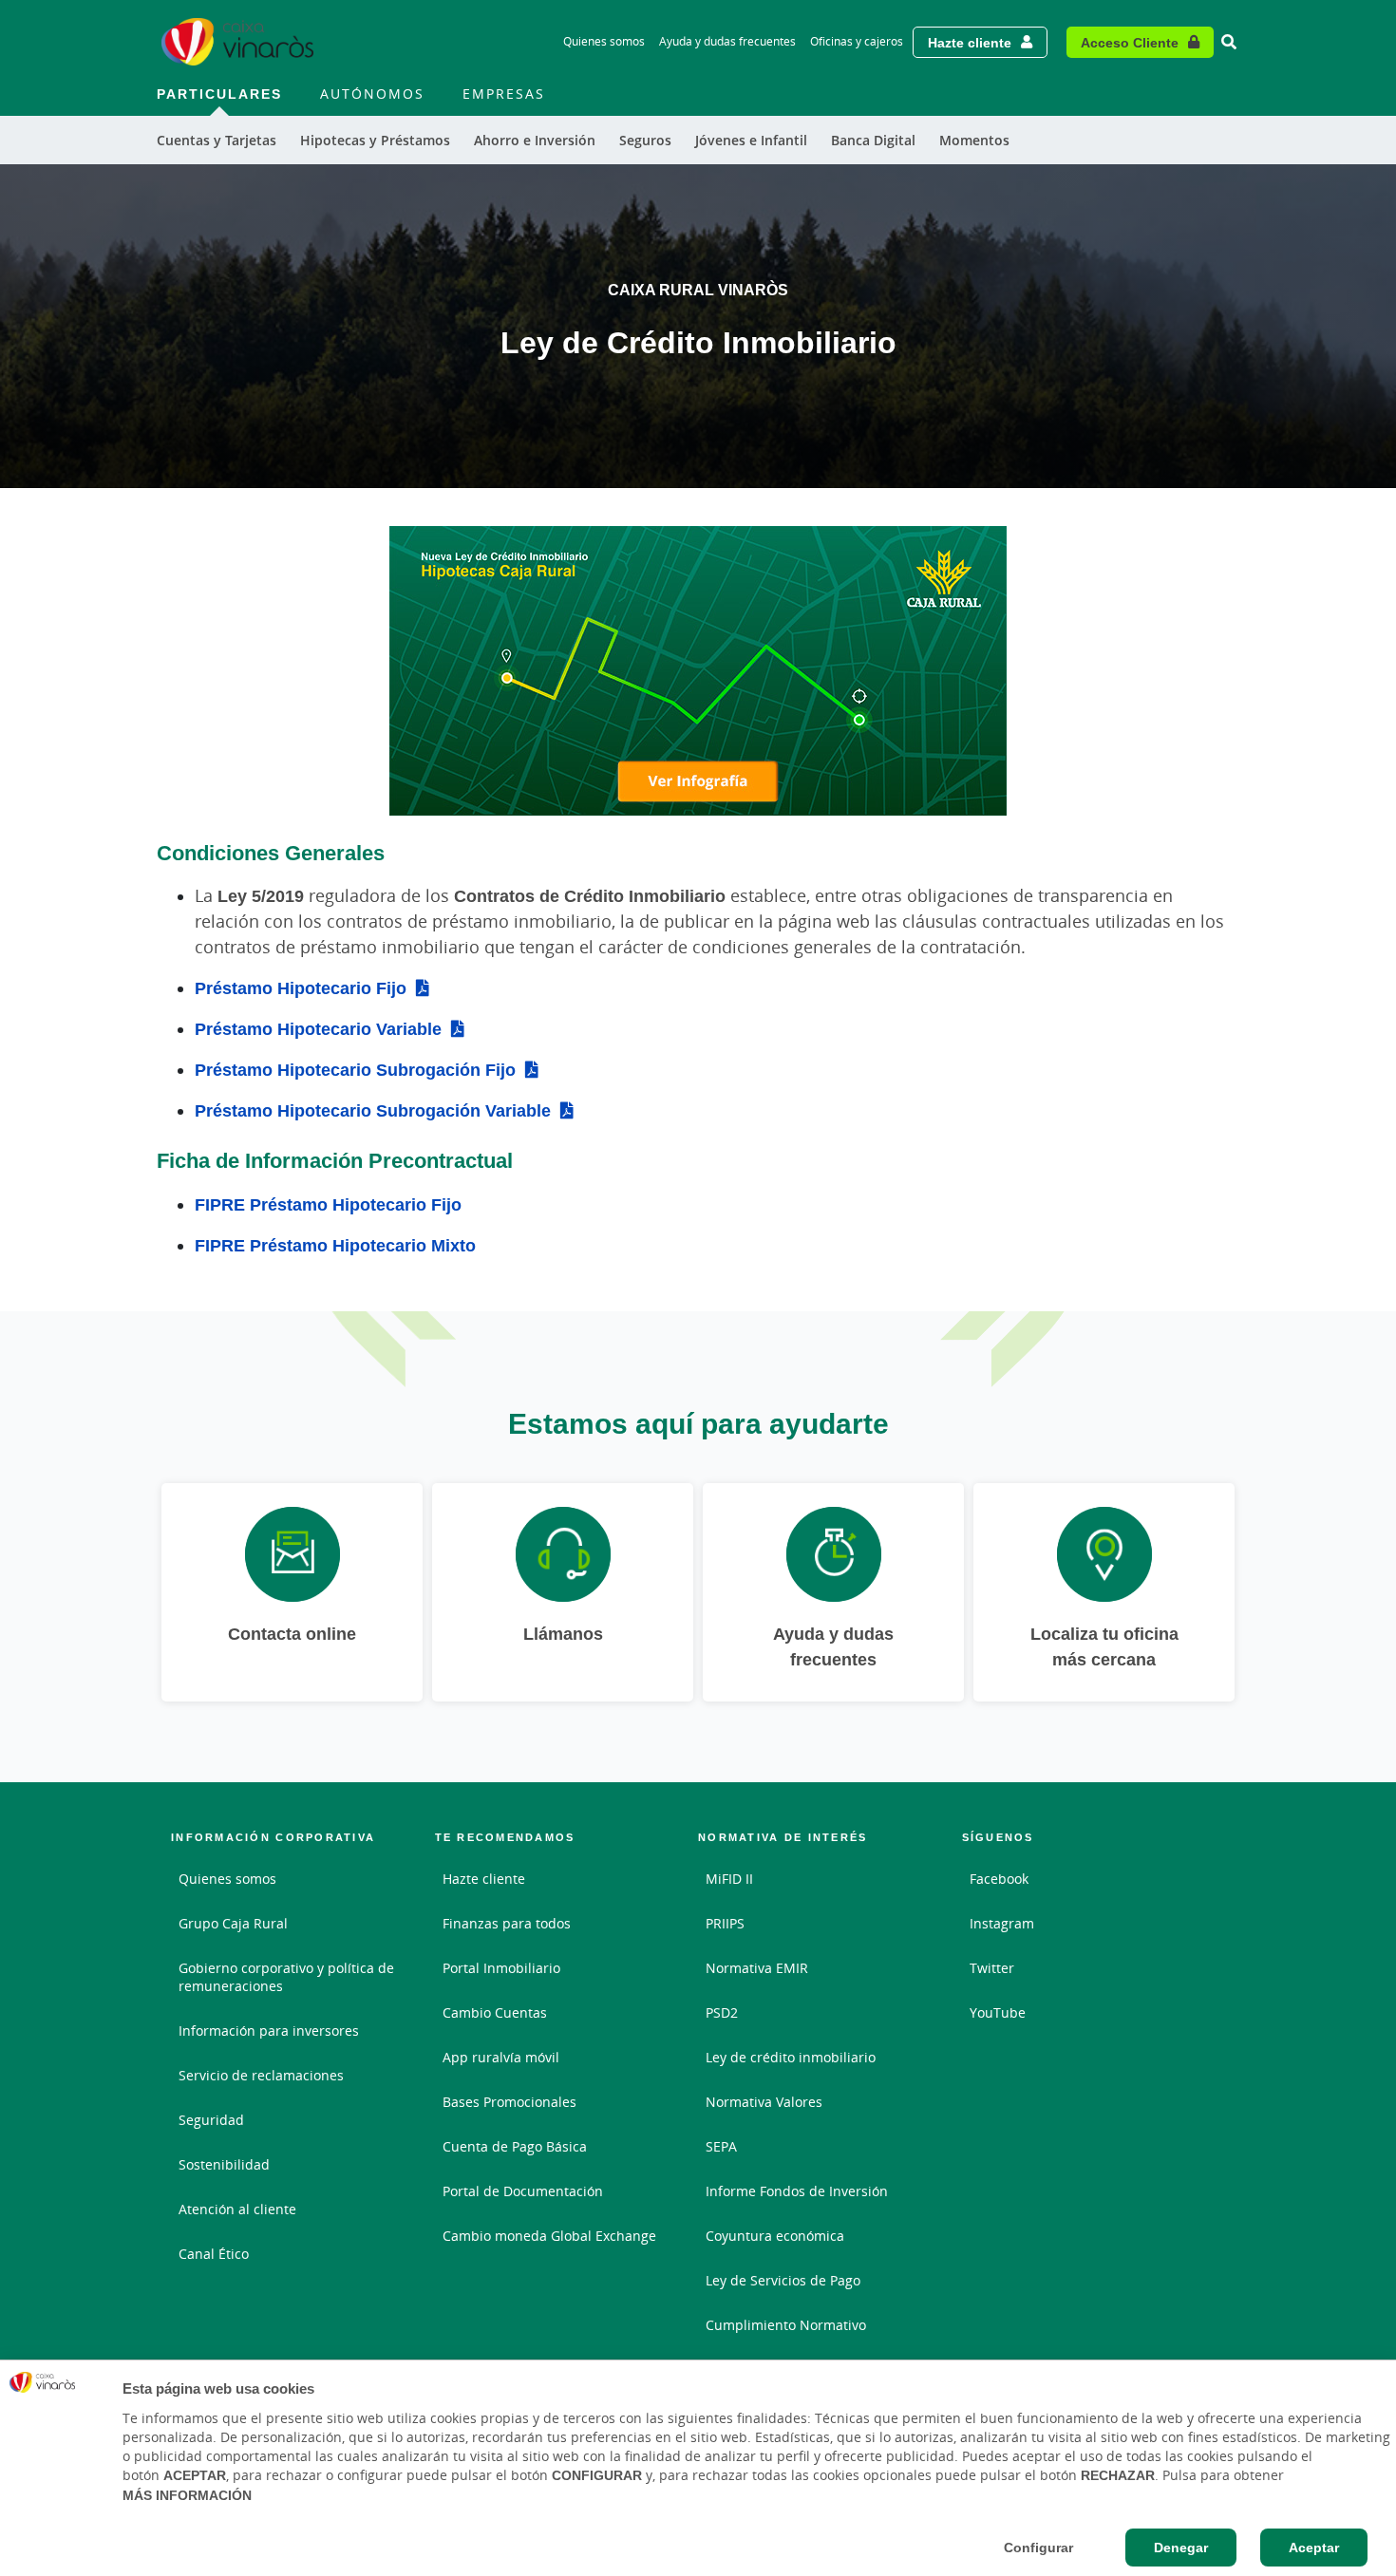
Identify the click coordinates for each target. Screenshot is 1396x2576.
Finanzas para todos (507, 1923)
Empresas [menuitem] (504, 94)
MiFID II (729, 1879)
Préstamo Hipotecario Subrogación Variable (373, 1110)
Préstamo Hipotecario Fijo (301, 987)
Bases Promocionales (509, 2102)
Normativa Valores (764, 2102)
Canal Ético (214, 2254)
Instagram (1002, 1923)
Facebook (999, 1879)
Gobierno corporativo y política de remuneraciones (286, 1977)
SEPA (721, 2146)
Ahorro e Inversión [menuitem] (535, 140)
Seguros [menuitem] (645, 140)
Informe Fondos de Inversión (797, 2191)
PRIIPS (725, 1923)
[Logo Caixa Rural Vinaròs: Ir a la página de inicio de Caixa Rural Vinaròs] (237, 42)
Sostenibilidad (224, 2164)
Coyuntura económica (775, 2236)
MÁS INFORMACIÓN (187, 2495)
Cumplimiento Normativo (786, 2325)
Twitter (992, 1968)
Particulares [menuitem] (219, 94)
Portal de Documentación (523, 2191)
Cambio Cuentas (495, 2012)
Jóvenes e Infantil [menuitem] (751, 140)
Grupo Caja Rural (233, 1923)
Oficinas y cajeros (857, 41)
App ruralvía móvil (501, 2057)
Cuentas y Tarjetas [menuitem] (217, 140)
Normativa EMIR (757, 1968)
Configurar (1038, 2548)
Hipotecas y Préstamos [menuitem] (375, 140)
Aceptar (1314, 2548)
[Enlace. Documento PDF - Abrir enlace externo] (698, 671)
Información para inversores (269, 2031)
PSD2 (722, 2012)
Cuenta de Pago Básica (515, 2146)
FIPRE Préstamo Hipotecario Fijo (328, 1204)
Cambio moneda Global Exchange (549, 2236)
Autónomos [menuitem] (372, 94)
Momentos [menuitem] (974, 140)
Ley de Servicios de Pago (783, 2280)
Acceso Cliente (1130, 42)
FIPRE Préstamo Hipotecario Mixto (335, 1245)
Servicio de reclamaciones (261, 2075)
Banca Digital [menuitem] (873, 140)
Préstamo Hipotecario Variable (318, 1028)
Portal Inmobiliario (501, 1968)
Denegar (1181, 2548)
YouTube (998, 2012)
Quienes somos (604, 41)
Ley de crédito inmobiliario (791, 2057)
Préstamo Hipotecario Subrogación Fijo (355, 1069)
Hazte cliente (970, 42)
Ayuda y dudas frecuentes (727, 41)
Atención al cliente (237, 2209)
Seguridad (211, 2120)
